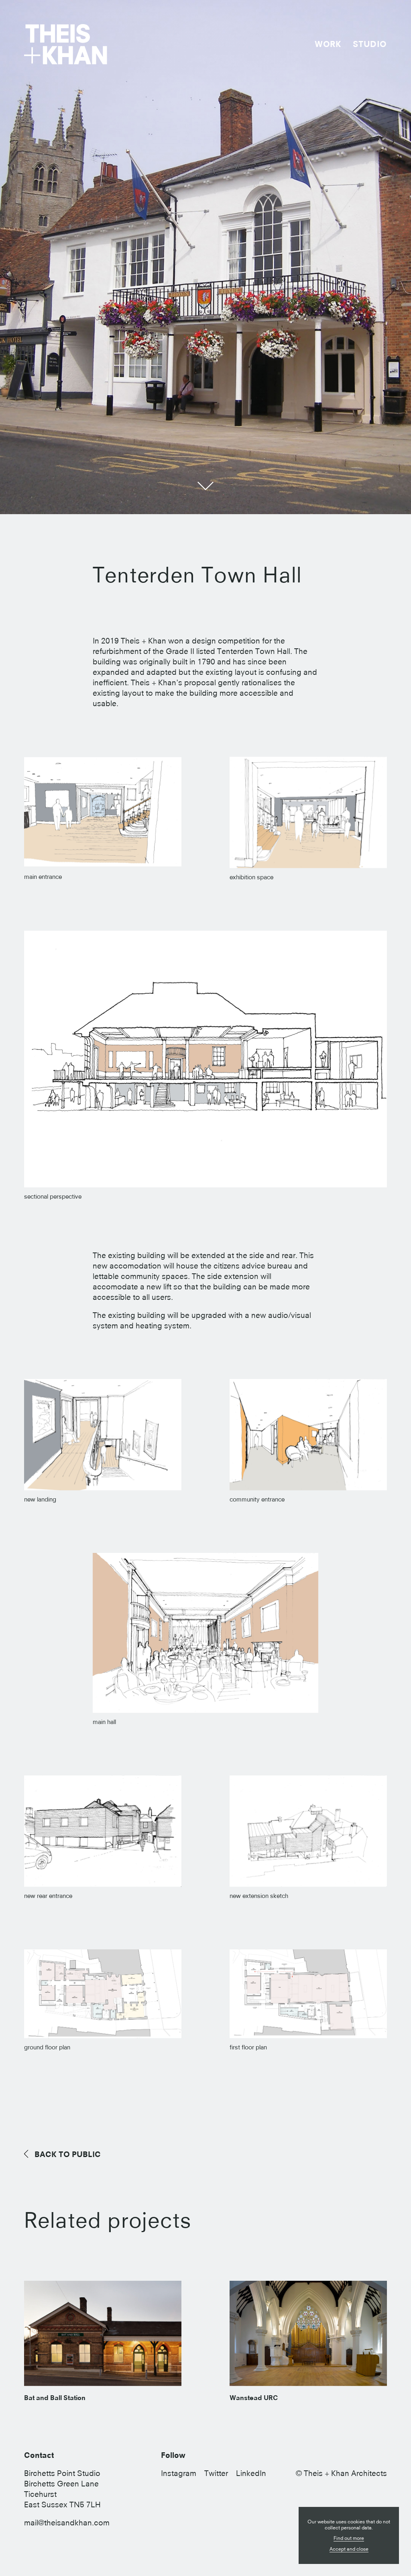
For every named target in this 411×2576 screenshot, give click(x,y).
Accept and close (349, 2549)
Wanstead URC (254, 2398)
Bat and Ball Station (55, 2398)
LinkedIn (251, 2473)
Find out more (349, 2538)
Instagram (179, 2473)
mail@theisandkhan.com (67, 2523)
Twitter (216, 2473)
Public (68, 2154)
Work (328, 44)
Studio (370, 44)
